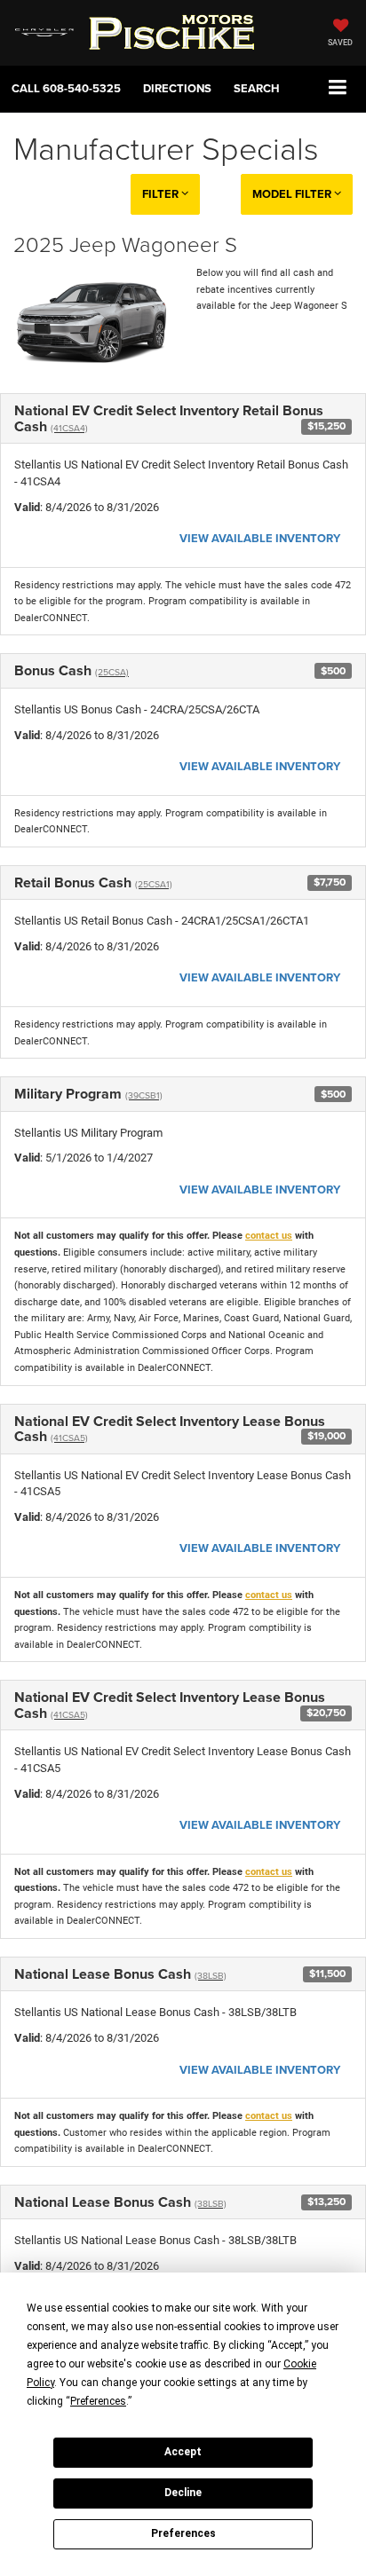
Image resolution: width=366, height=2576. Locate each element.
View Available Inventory (260, 538)
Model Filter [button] (293, 194)
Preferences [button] (98, 2401)
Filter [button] (162, 194)
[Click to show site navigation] (338, 88)
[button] (66, 88)
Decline (183, 2493)
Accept (183, 2452)
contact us (269, 1236)
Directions (177, 88)
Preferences (183, 2533)
